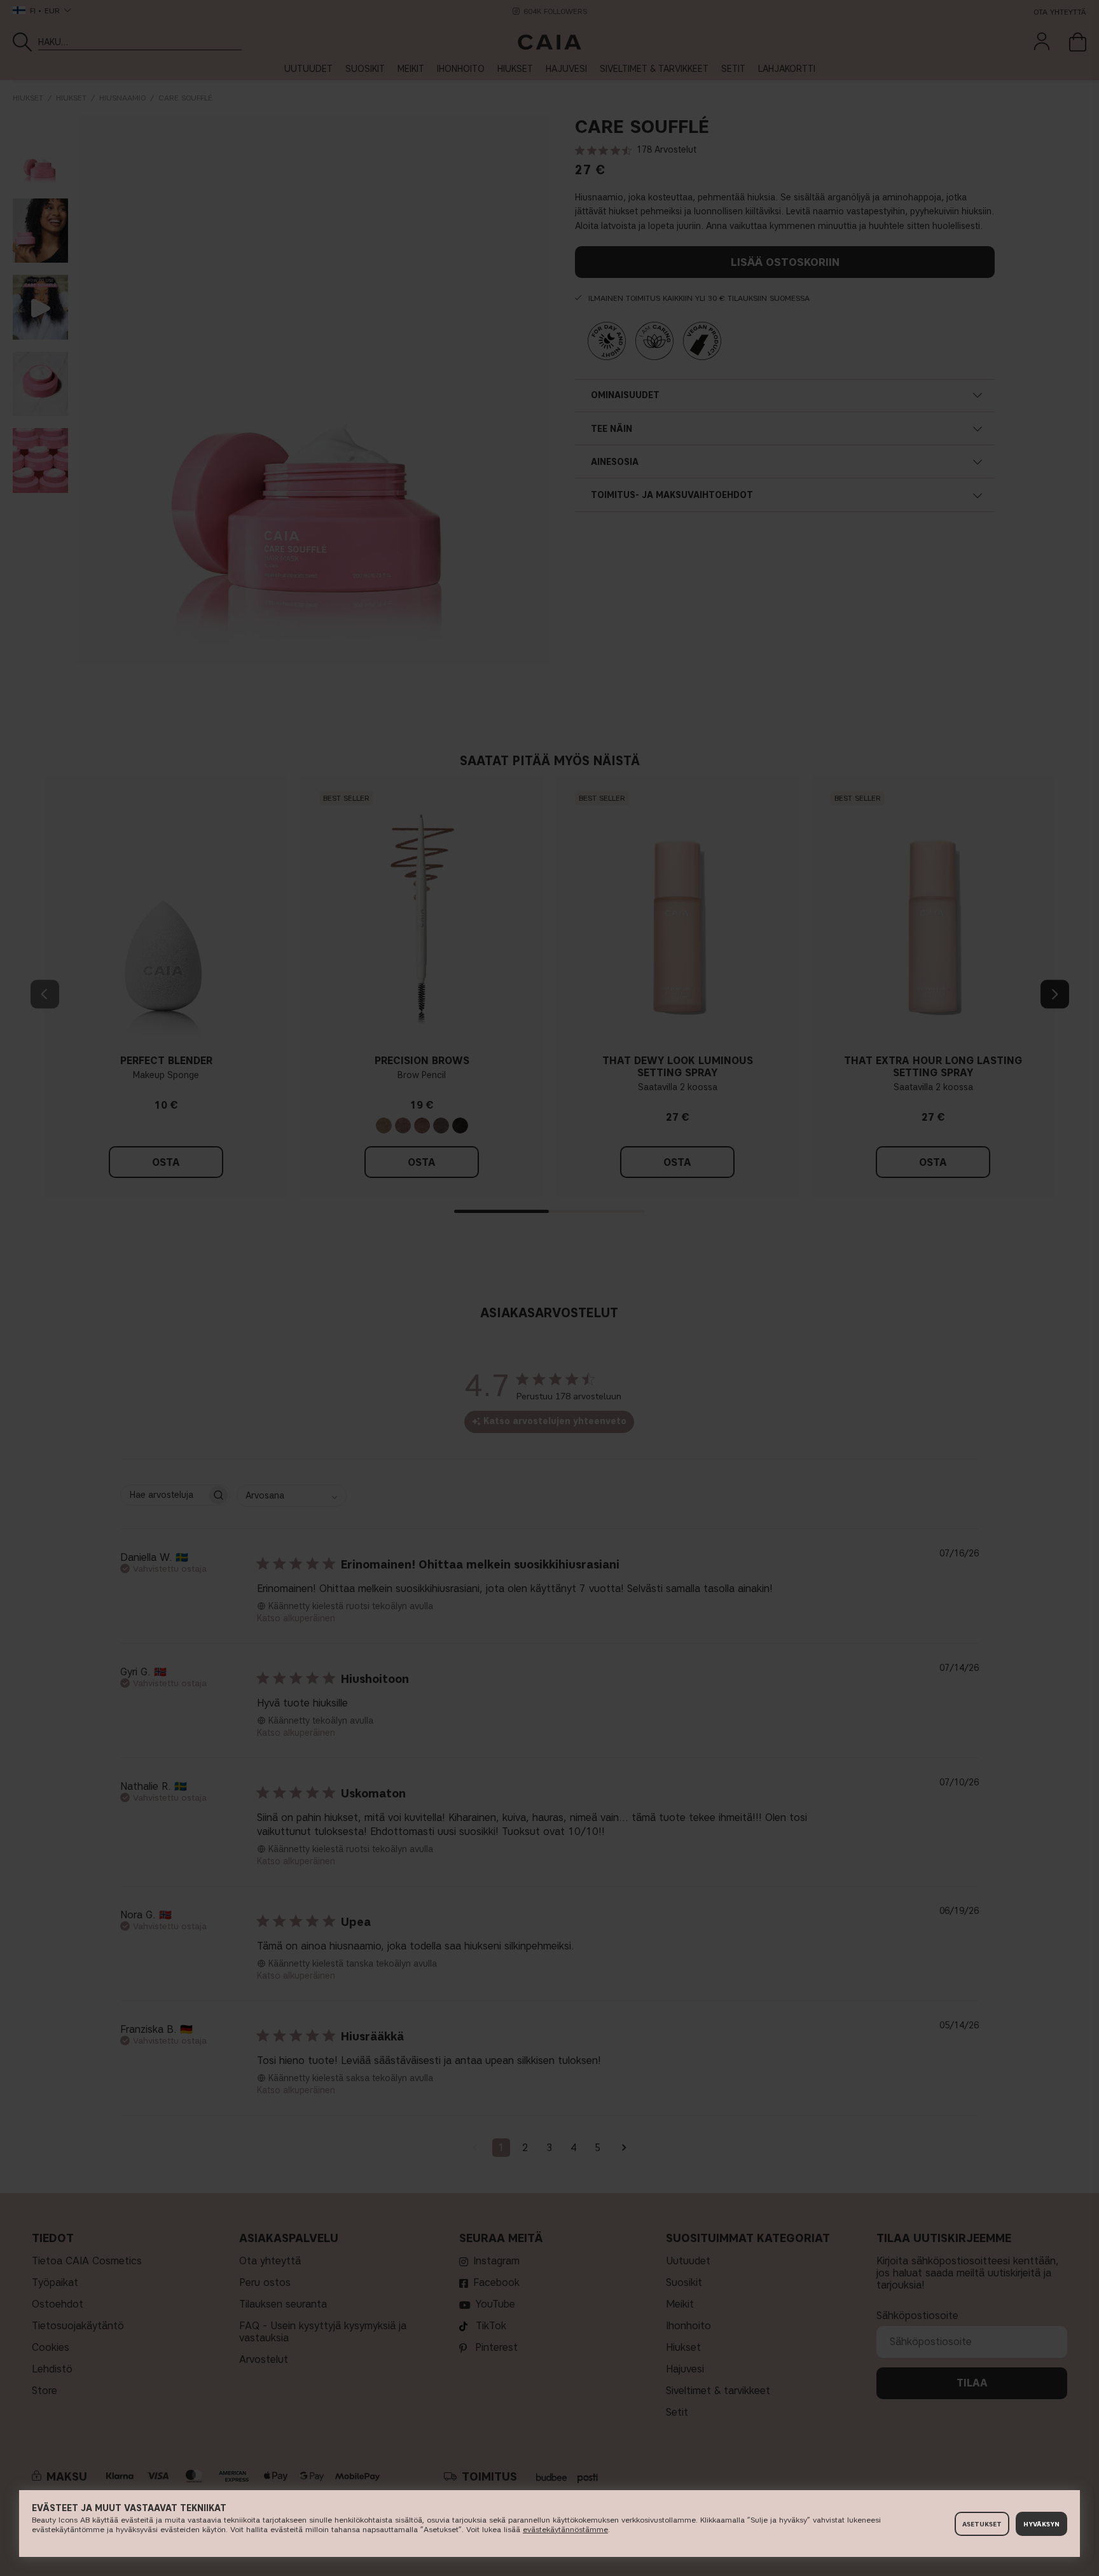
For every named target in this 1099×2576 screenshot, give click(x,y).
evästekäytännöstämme (565, 2529)
